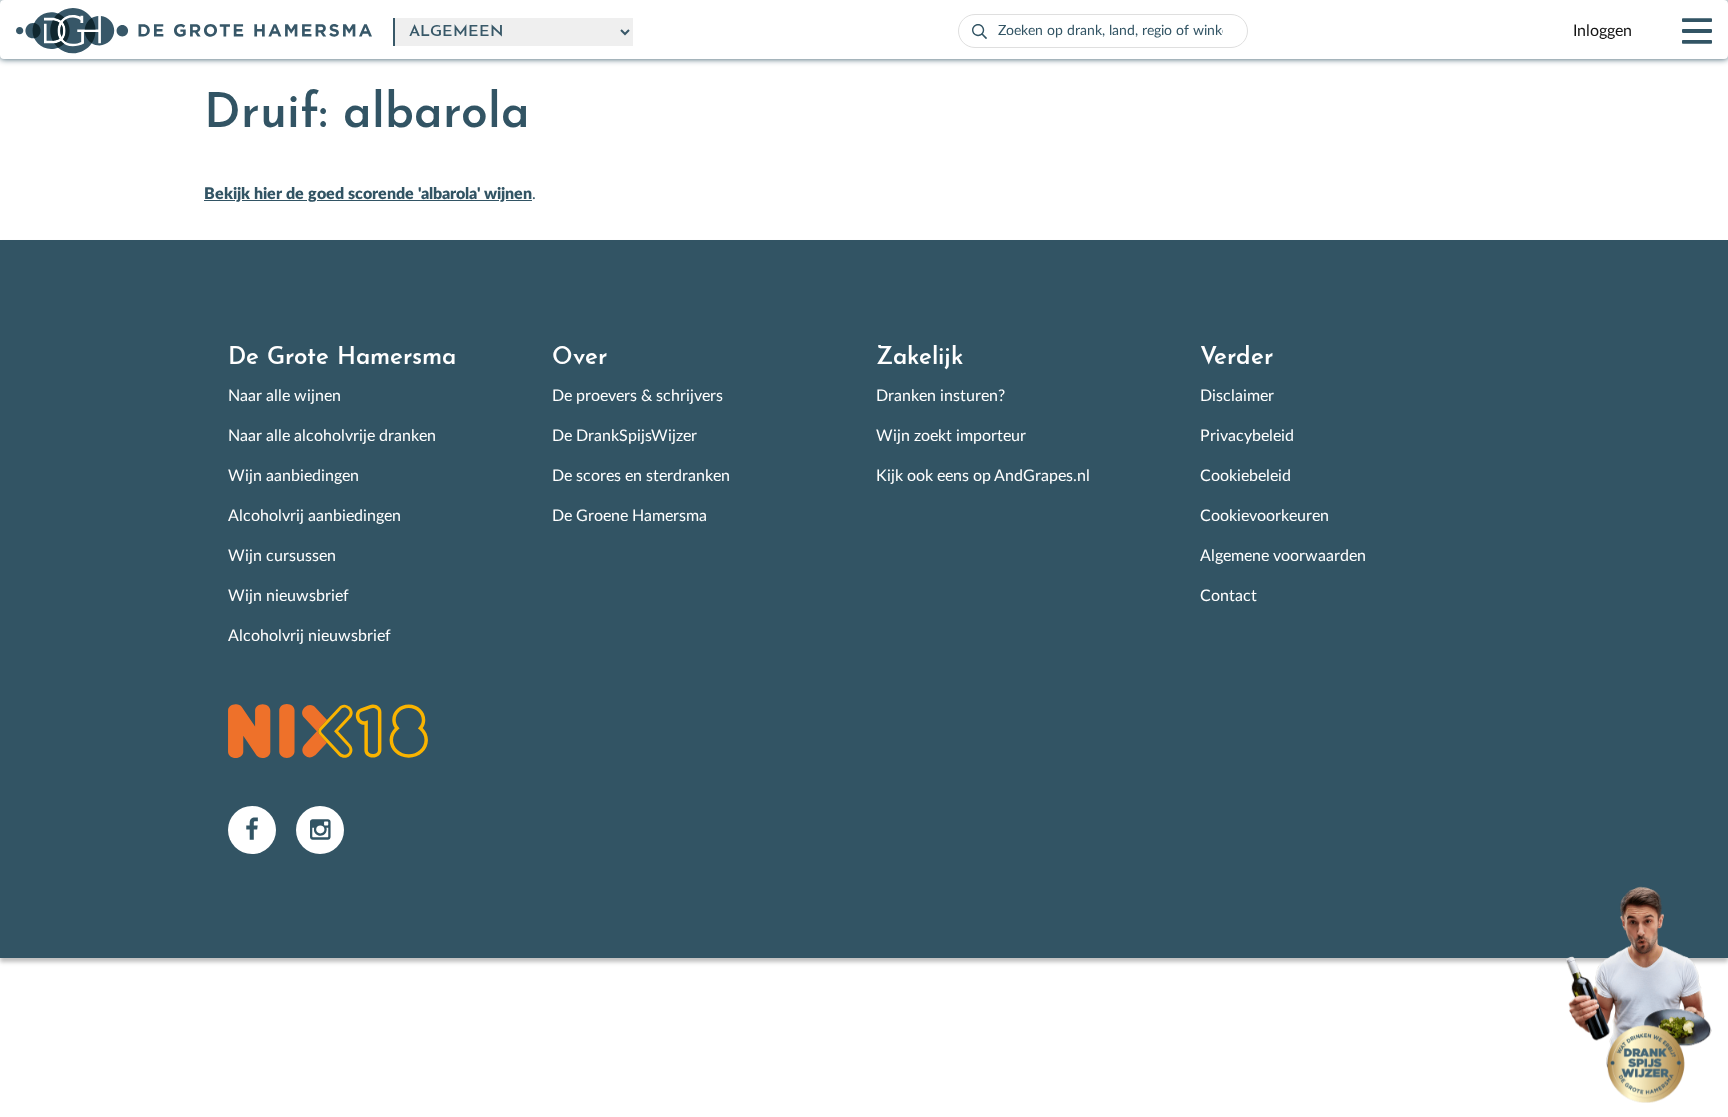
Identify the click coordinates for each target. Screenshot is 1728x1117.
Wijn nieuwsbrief (288, 596)
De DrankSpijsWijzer (624, 436)
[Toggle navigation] (1680, 31)
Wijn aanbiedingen (293, 476)
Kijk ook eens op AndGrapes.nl (983, 476)
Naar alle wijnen (284, 396)
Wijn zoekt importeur (951, 436)
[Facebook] (262, 829)
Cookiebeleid (1245, 476)
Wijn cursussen (282, 556)
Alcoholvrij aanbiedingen (314, 516)
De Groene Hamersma (629, 516)
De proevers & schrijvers (637, 396)
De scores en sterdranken (641, 476)
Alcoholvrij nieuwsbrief (309, 636)
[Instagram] (328, 829)
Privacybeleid (1247, 436)
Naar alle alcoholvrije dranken (332, 436)
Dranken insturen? (940, 396)
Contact (1228, 596)
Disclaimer (1237, 396)
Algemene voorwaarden (1283, 556)
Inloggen (1602, 31)
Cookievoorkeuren (1264, 516)
